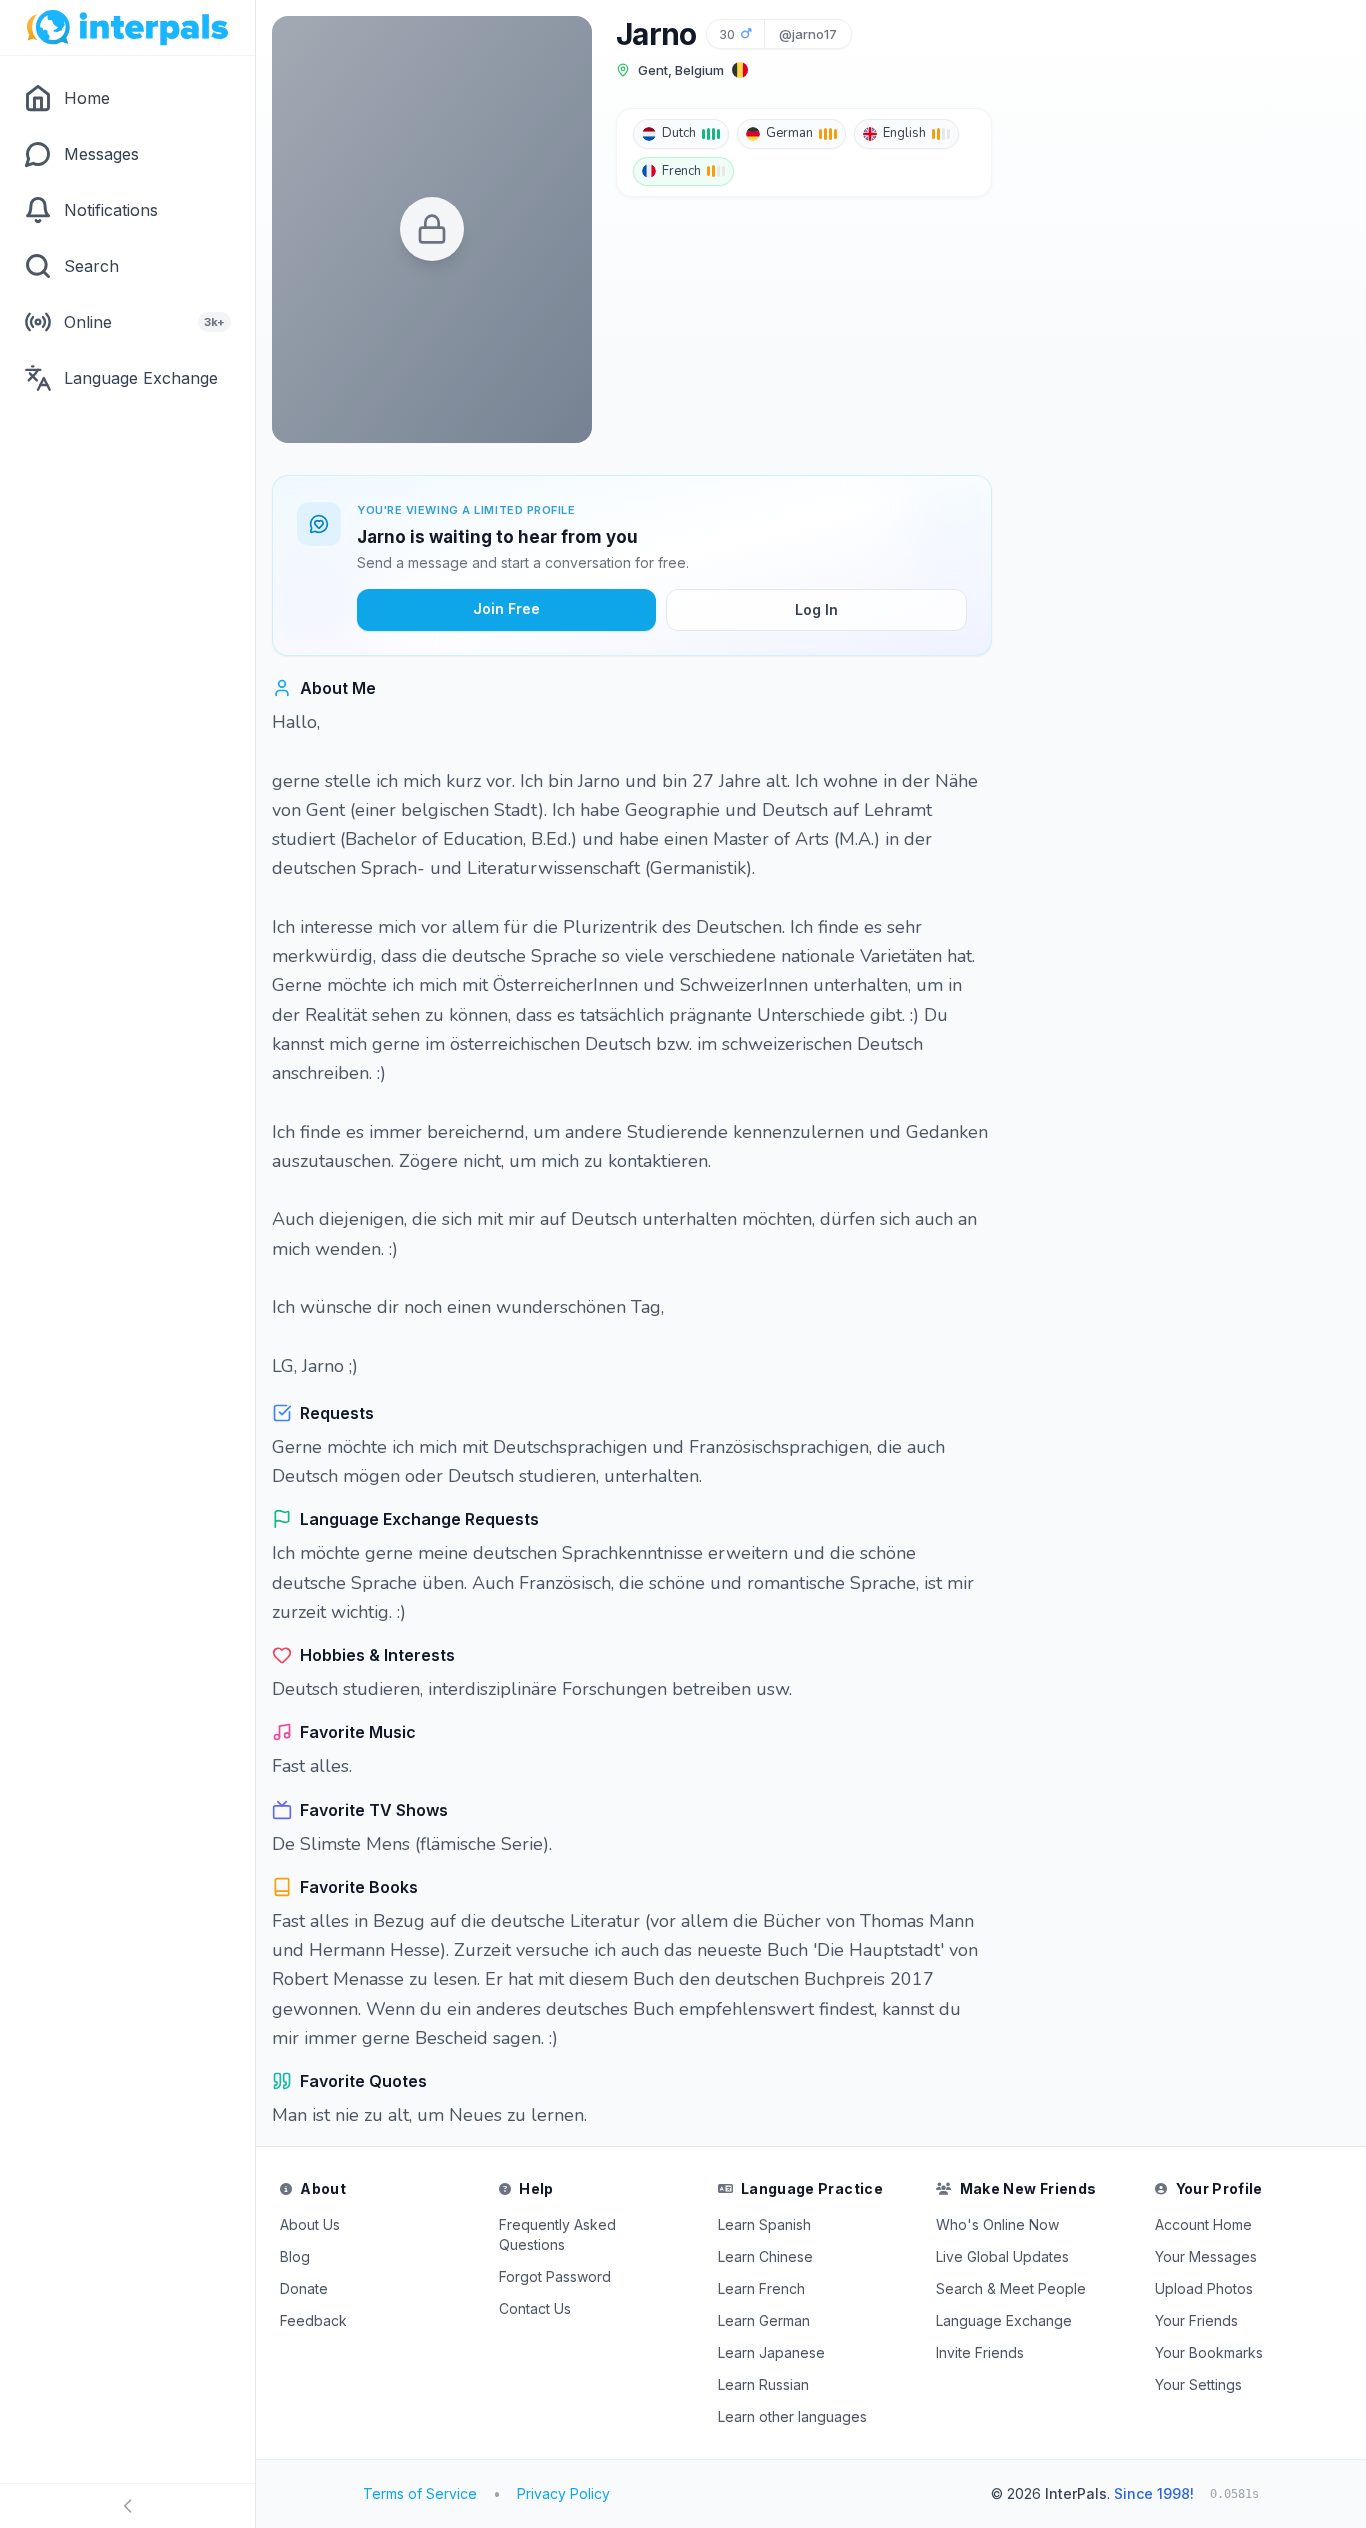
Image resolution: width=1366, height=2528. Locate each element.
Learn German (764, 2320)
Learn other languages (792, 2416)
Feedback (313, 2320)
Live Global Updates (1002, 2256)
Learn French (761, 2288)
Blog (295, 2256)
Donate (304, 2288)
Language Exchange (1004, 2320)
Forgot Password (555, 2276)
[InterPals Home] (127, 28)
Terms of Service (420, 2493)
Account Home (1203, 2224)
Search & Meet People (1011, 2288)
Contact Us (535, 2308)
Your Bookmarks (1209, 2352)
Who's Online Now (997, 2224)
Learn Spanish (764, 2224)
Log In (816, 609)
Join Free (506, 608)
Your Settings (1198, 2384)
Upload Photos (1204, 2288)
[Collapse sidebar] (127, 2506)
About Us (310, 2224)
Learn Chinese (765, 2256)
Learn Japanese (771, 2352)
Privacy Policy (563, 2493)
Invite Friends (980, 2352)
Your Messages (1206, 2256)
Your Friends (1196, 2320)
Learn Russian (763, 2384)
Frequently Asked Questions (557, 2234)
